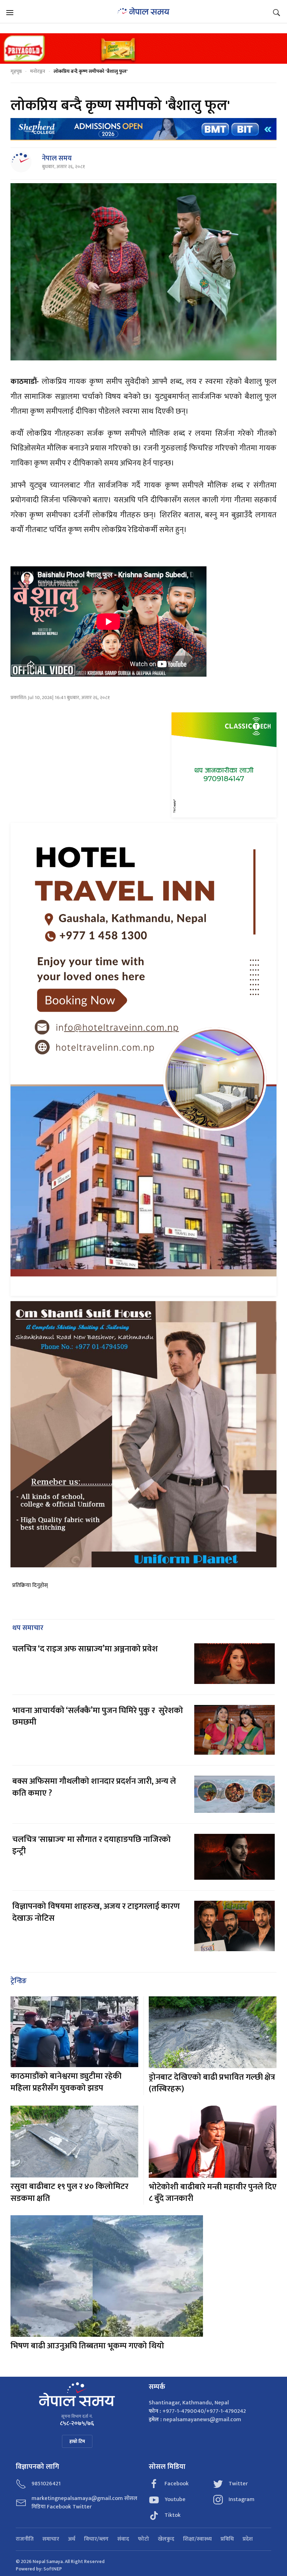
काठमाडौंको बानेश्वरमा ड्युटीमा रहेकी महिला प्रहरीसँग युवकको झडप (66, 2082)
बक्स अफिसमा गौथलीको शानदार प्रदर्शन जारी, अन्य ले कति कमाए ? (94, 1787)
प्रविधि (227, 2539)
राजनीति (25, 2539)
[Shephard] (143, 129)
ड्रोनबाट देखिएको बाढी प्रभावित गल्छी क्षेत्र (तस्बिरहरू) (212, 2083)
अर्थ (72, 2539)
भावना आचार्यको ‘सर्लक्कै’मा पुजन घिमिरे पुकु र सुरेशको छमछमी (98, 1717)
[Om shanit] (143, 1434)
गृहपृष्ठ (16, 71)
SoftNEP (53, 2569)
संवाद (123, 2539)
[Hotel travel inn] (143, 1059)
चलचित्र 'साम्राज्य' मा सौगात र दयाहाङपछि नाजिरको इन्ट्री (92, 1845)
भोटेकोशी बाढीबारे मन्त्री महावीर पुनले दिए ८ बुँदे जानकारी (213, 2193)
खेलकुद (166, 2539)
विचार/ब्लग (96, 2539)
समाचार (51, 2539)
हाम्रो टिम (77, 2441)
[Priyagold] (143, 48)
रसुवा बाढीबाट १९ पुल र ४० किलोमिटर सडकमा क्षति (69, 2192)
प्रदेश (248, 2539)
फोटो (143, 2539)
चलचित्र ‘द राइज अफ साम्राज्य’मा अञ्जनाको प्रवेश (85, 1649)
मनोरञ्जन (38, 71)
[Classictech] (224, 765)
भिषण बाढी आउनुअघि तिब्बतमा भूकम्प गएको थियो (87, 2346)
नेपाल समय (57, 158)
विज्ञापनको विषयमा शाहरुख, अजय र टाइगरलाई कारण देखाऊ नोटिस (96, 1912)
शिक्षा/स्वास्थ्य (197, 2539)
